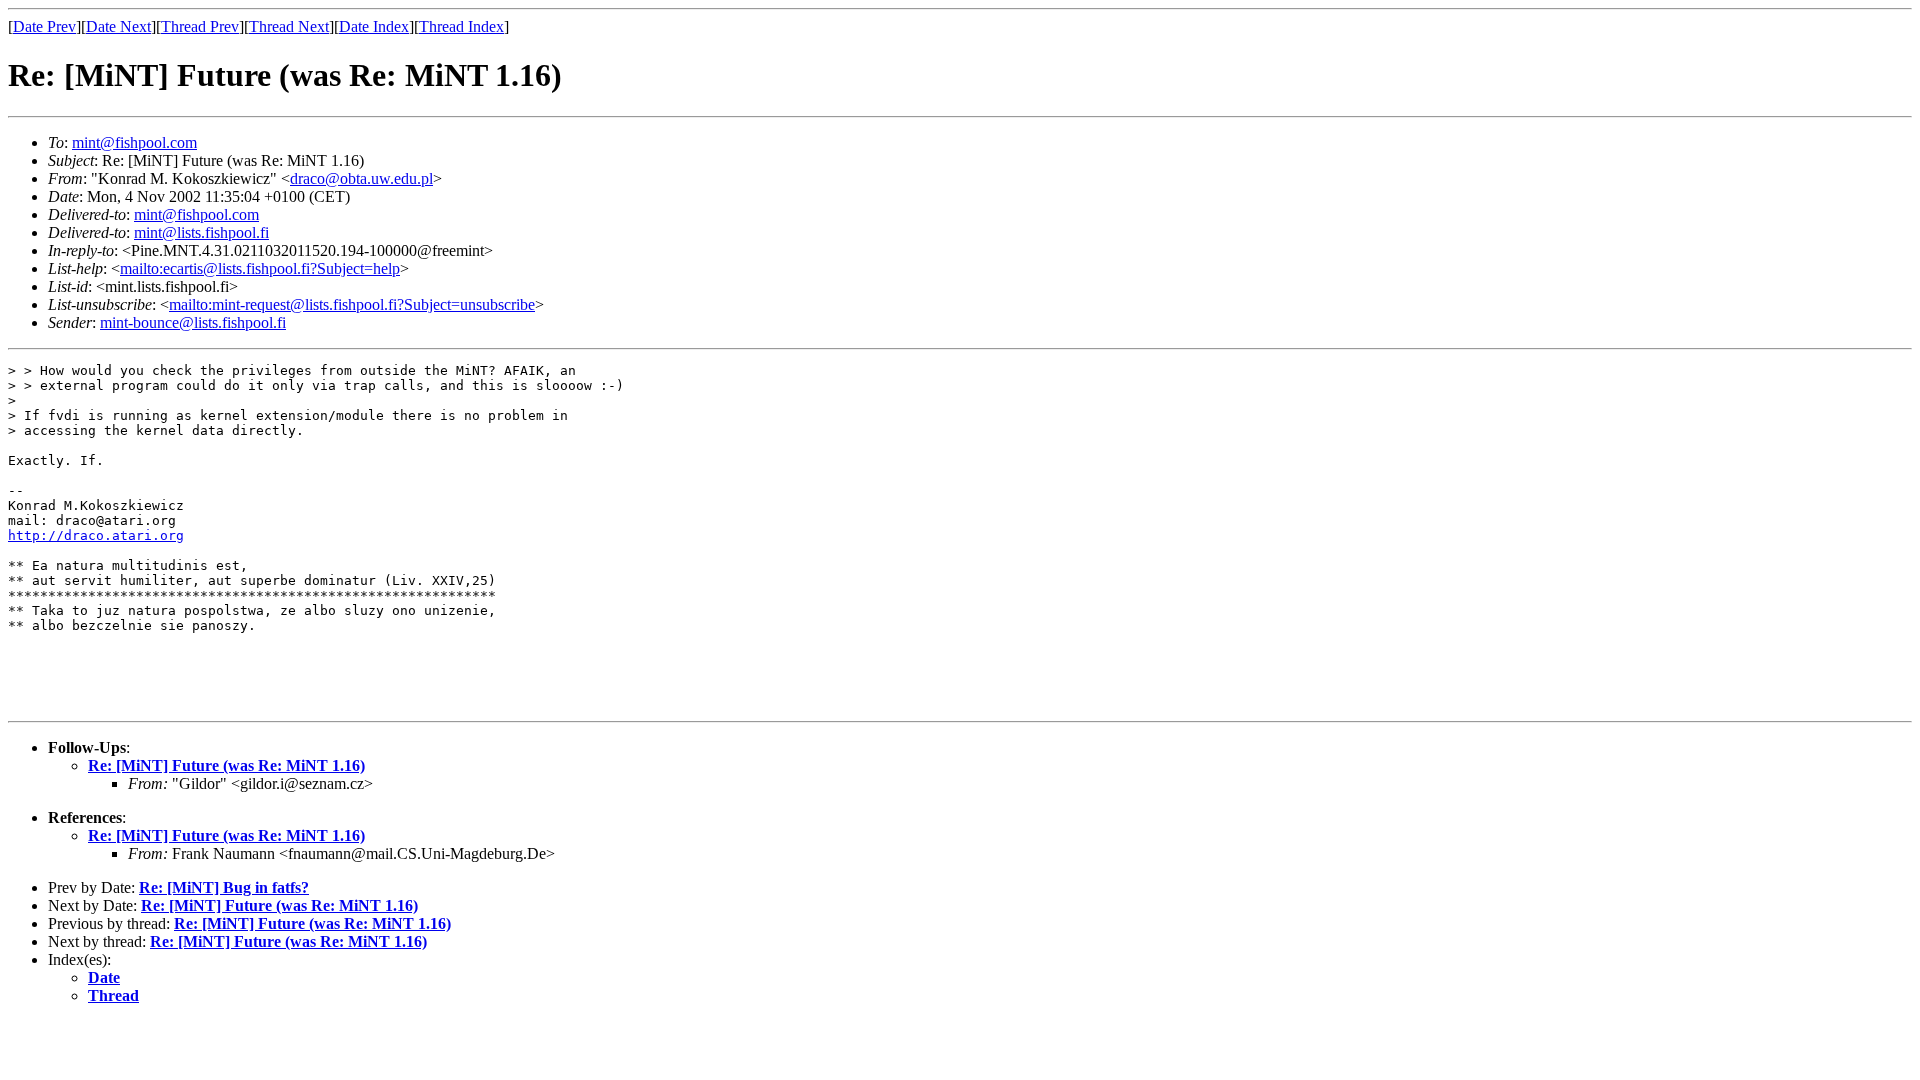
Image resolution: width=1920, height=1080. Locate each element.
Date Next (118, 26)
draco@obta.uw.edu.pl (361, 178)
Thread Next (289, 26)
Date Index (374, 26)
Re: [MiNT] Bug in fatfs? (224, 887)
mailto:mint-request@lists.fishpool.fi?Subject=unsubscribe (352, 304)
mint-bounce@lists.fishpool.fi (193, 322)
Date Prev (44, 26)
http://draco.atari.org (96, 535)
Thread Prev (200, 26)
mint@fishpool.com (134, 142)
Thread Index (461, 26)
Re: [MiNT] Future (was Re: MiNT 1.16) (226, 765)
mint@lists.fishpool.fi (201, 232)
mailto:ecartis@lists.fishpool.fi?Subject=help (260, 268)
